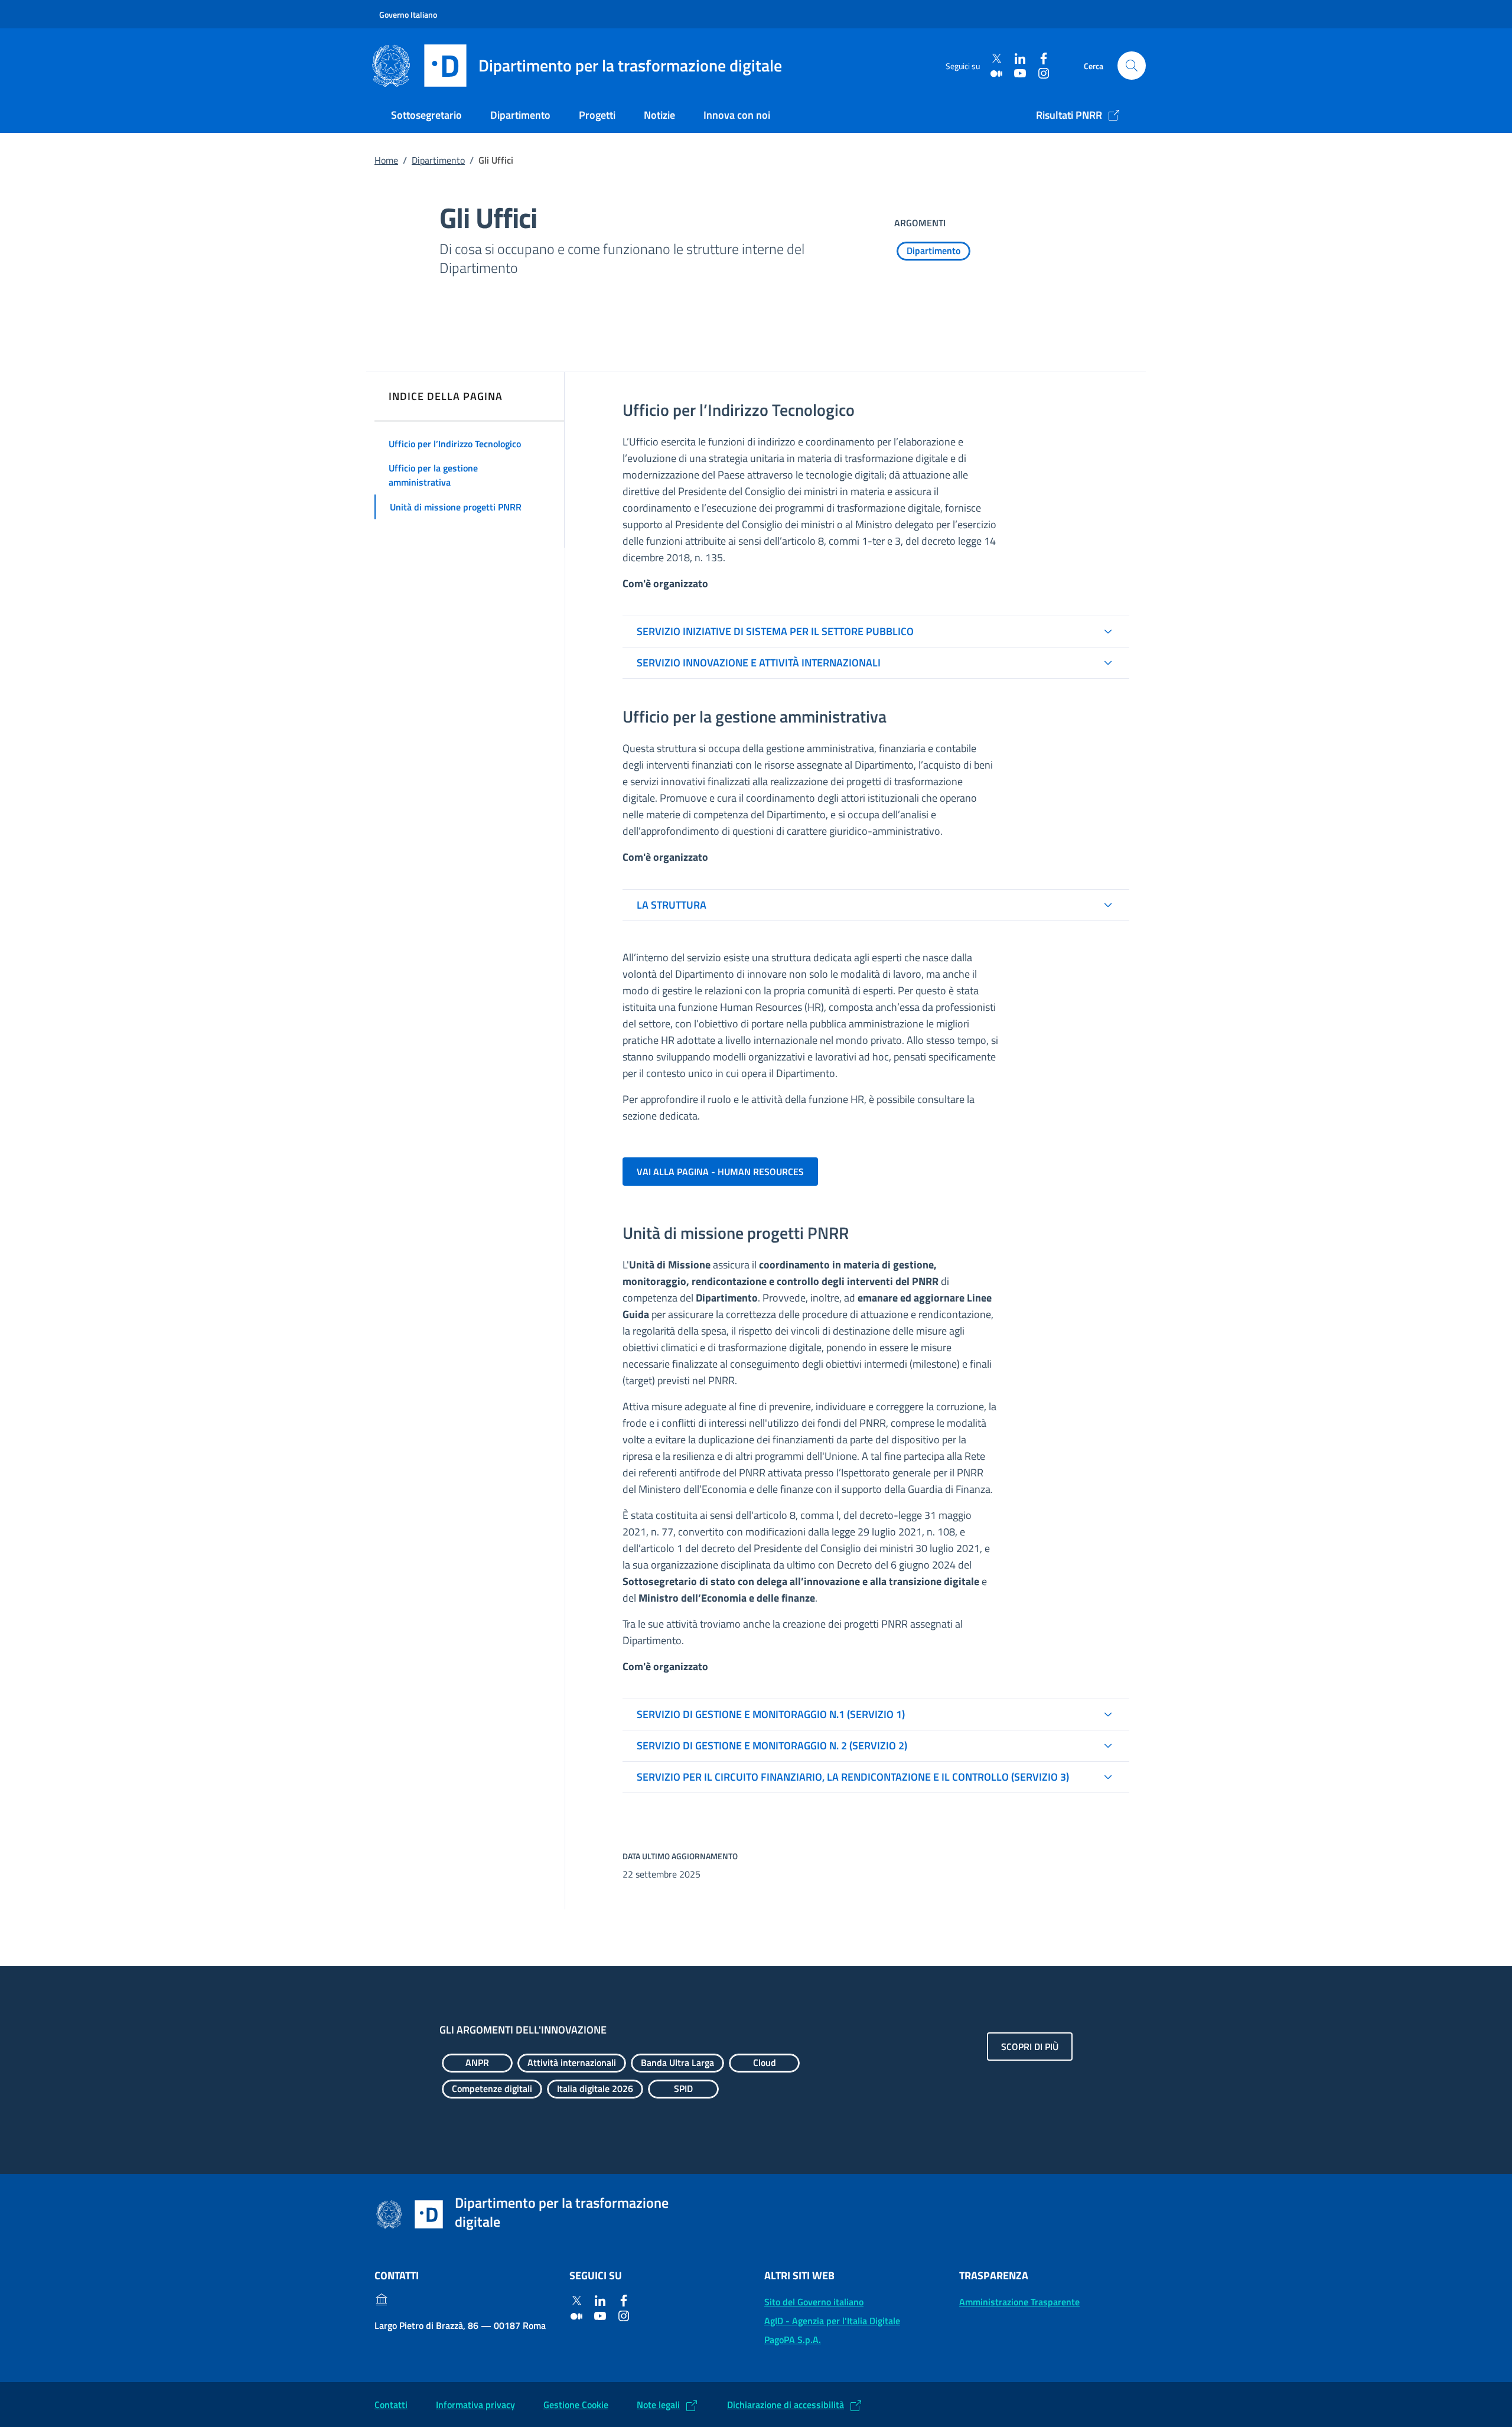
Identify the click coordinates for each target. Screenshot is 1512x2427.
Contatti (391, 2405)
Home (386, 160)
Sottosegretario (426, 115)
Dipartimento (520, 115)
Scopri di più (1030, 2047)
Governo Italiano (408, 14)
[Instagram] (1044, 73)
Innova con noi (737, 115)
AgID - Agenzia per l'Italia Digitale (832, 2321)
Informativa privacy (475, 2405)
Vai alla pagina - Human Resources (720, 1172)
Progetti (597, 115)
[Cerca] (1132, 66)
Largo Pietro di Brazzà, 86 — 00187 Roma (460, 2325)
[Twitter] (996, 59)
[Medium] (996, 73)
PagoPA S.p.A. (793, 2340)
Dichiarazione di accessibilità (786, 2405)
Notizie (659, 115)
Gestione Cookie (576, 2405)
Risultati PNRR (1069, 115)
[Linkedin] (1020, 59)
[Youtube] (1020, 73)
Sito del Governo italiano (814, 2302)
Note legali (658, 2405)
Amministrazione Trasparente (1019, 2302)
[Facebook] (1044, 59)
